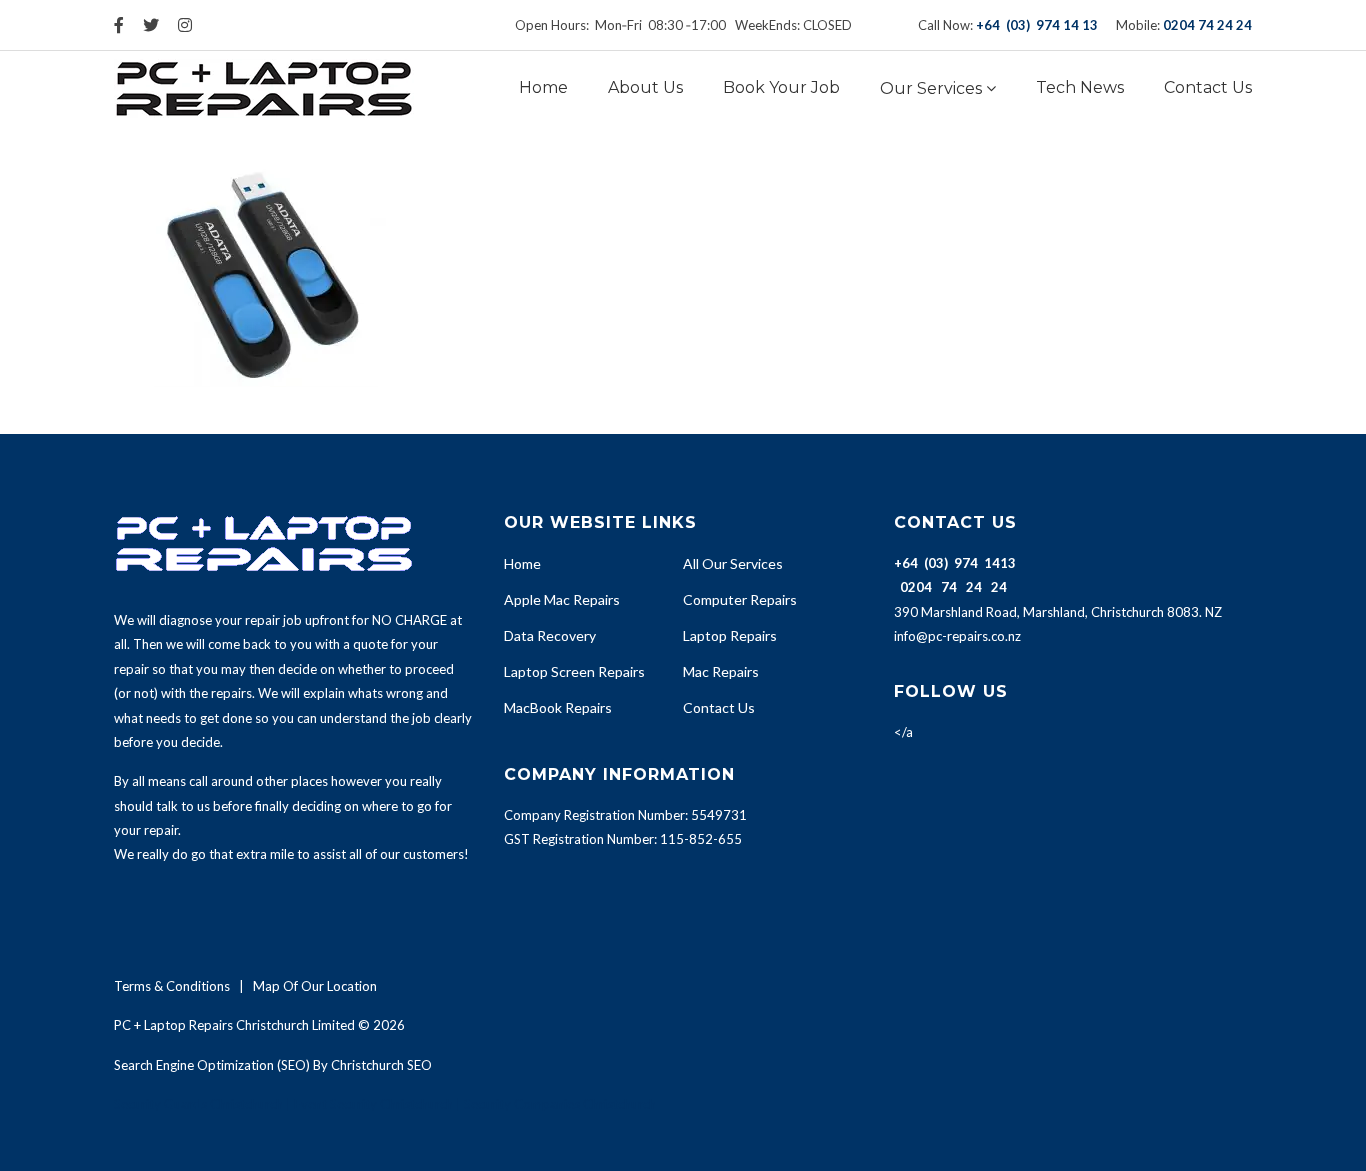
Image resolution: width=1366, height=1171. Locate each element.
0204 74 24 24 (1207, 25)
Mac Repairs (721, 671)
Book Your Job (781, 87)
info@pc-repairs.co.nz (957, 636)
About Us (645, 87)
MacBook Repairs (558, 707)
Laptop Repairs (730, 635)
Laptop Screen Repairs (574, 671)
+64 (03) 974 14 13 (1037, 25)
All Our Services (733, 563)
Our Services (931, 88)
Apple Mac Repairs (562, 599)
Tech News (1080, 87)
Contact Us (1208, 87)
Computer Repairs (740, 599)
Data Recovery (550, 635)
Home (543, 87)
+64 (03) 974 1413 (955, 563)
